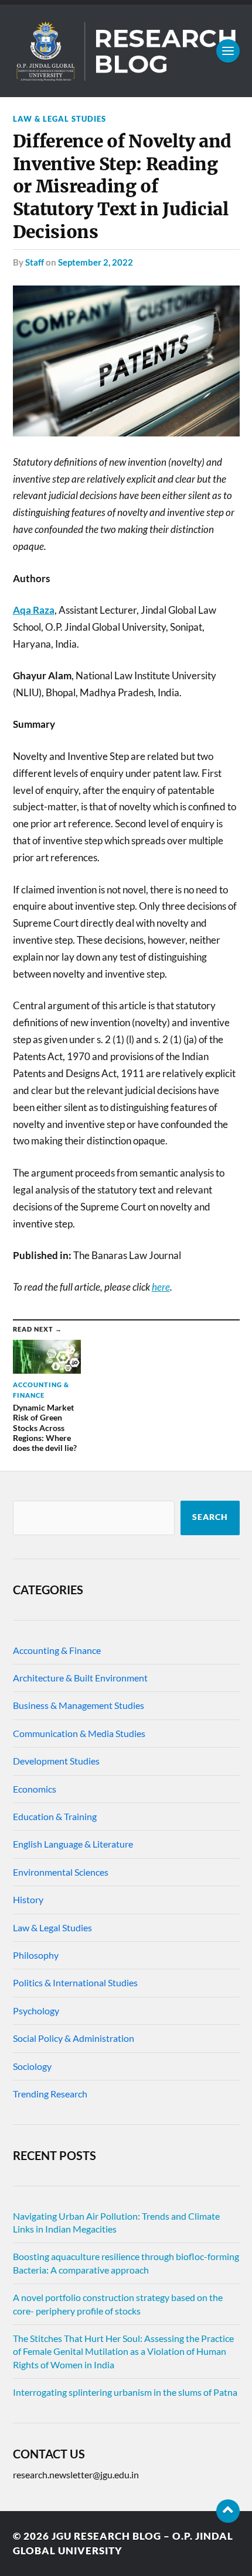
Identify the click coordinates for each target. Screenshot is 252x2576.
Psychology (36, 2011)
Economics (35, 1789)
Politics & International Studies (75, 1982)
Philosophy (36, 1955)
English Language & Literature (73, 1844)
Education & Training (55, 1816)
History (28, 1899)
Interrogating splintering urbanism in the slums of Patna (125, 2392)
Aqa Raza (34, 610)
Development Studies (56, 1761)
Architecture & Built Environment (80, 1678)
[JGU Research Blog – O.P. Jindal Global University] (126, 51)
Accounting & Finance (57, 1650)
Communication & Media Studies (79, 1733)
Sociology (32, 2066)
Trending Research (50, 2094)
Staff (35, 262)
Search (210, 1517)
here (161, 1287)
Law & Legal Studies (59, 119)
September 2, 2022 (96, 262)
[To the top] (228, 2511)
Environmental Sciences (61, 1872)
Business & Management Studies (79, 1705)
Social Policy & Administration (74, 2038)
